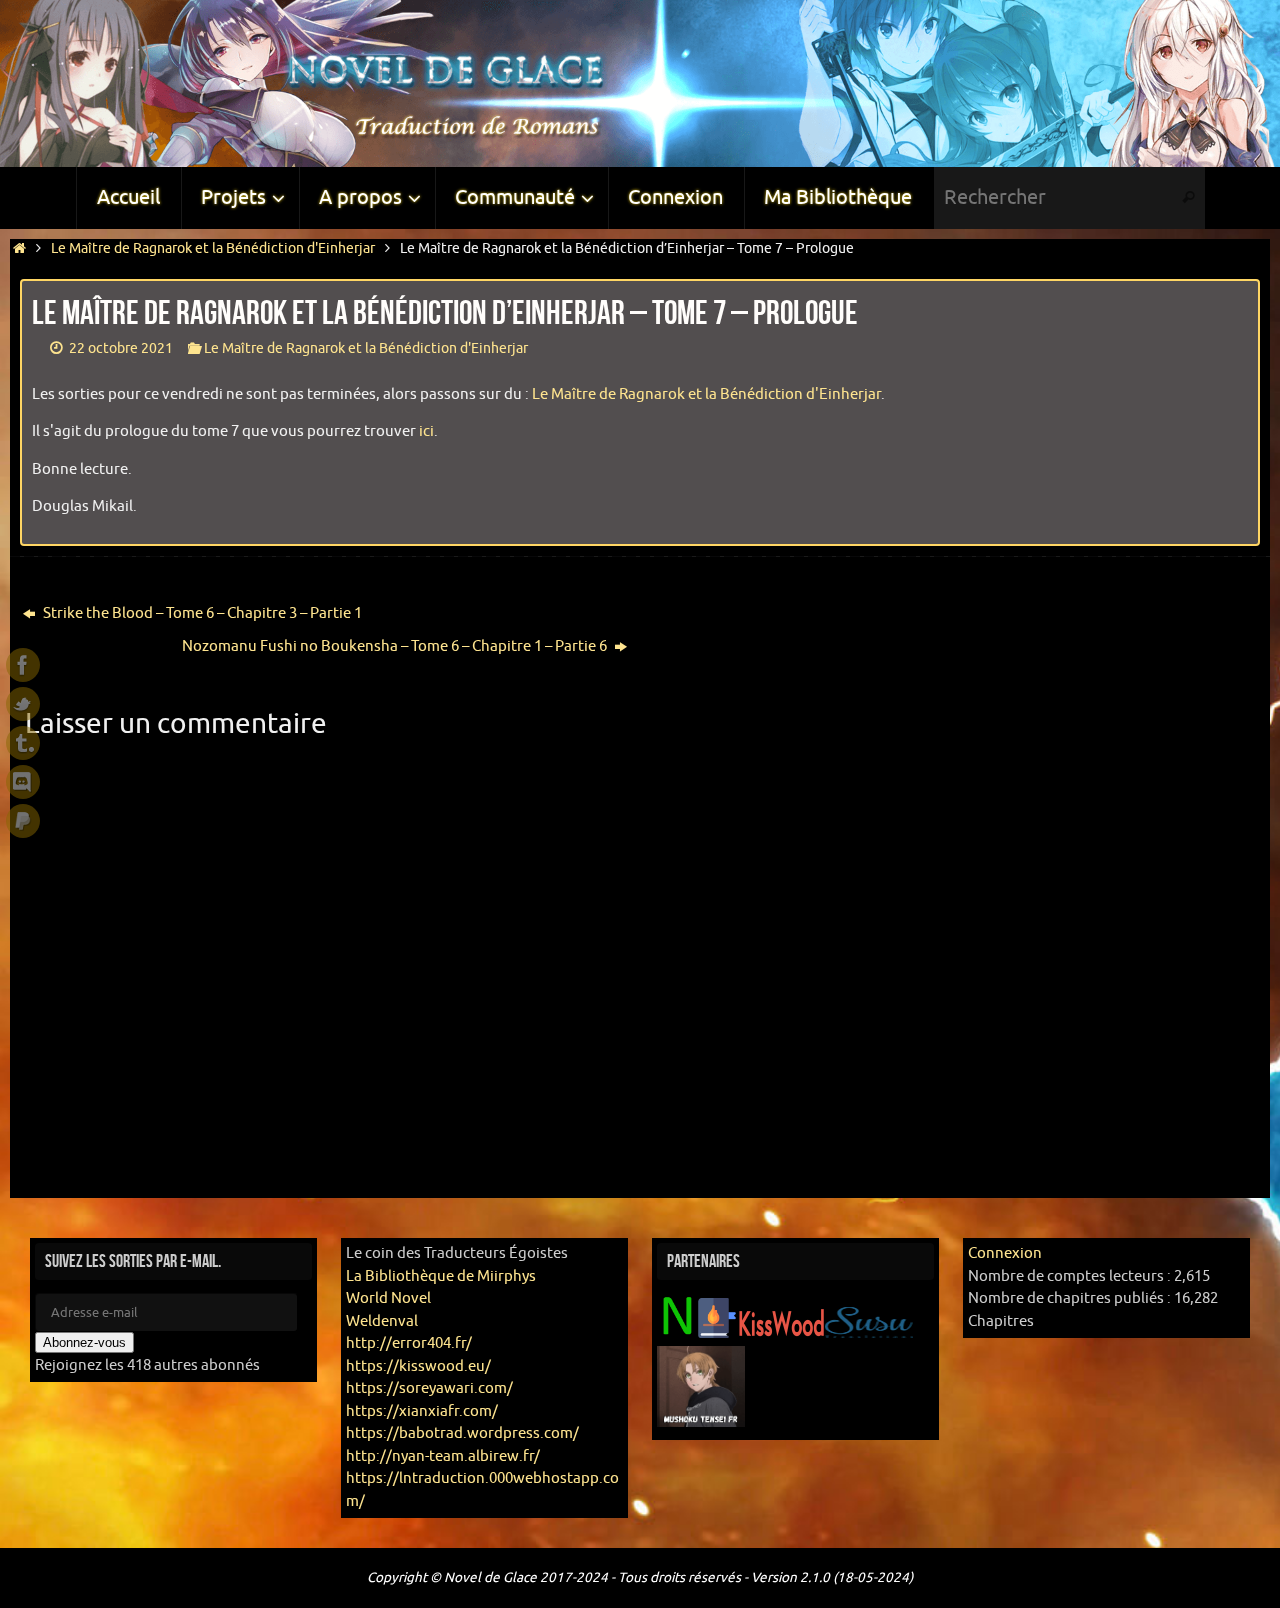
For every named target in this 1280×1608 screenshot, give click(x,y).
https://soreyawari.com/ (429, 1388)
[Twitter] (23, 704)
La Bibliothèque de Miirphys (441, 1276)
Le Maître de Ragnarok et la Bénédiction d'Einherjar (213, 248)
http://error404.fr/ (409, 1343)
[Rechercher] (1189, 198)
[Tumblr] (23, 743)
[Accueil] (19, 248)
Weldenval (382, 1321)
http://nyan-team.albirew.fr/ (443, 1456)
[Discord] (23, 782)
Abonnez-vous (84, 1342)
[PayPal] (23, 821)
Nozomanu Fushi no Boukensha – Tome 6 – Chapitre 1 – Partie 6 (396, 646)
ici (426, 431)
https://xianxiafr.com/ (422, 1411)
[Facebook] (23, 665)
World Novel (388, 1298)
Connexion (1005, 1253)
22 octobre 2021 (121, 348)
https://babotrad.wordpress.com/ (462, 1433)
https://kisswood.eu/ (418, 1366)
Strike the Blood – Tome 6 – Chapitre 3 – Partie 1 (201, 613)
